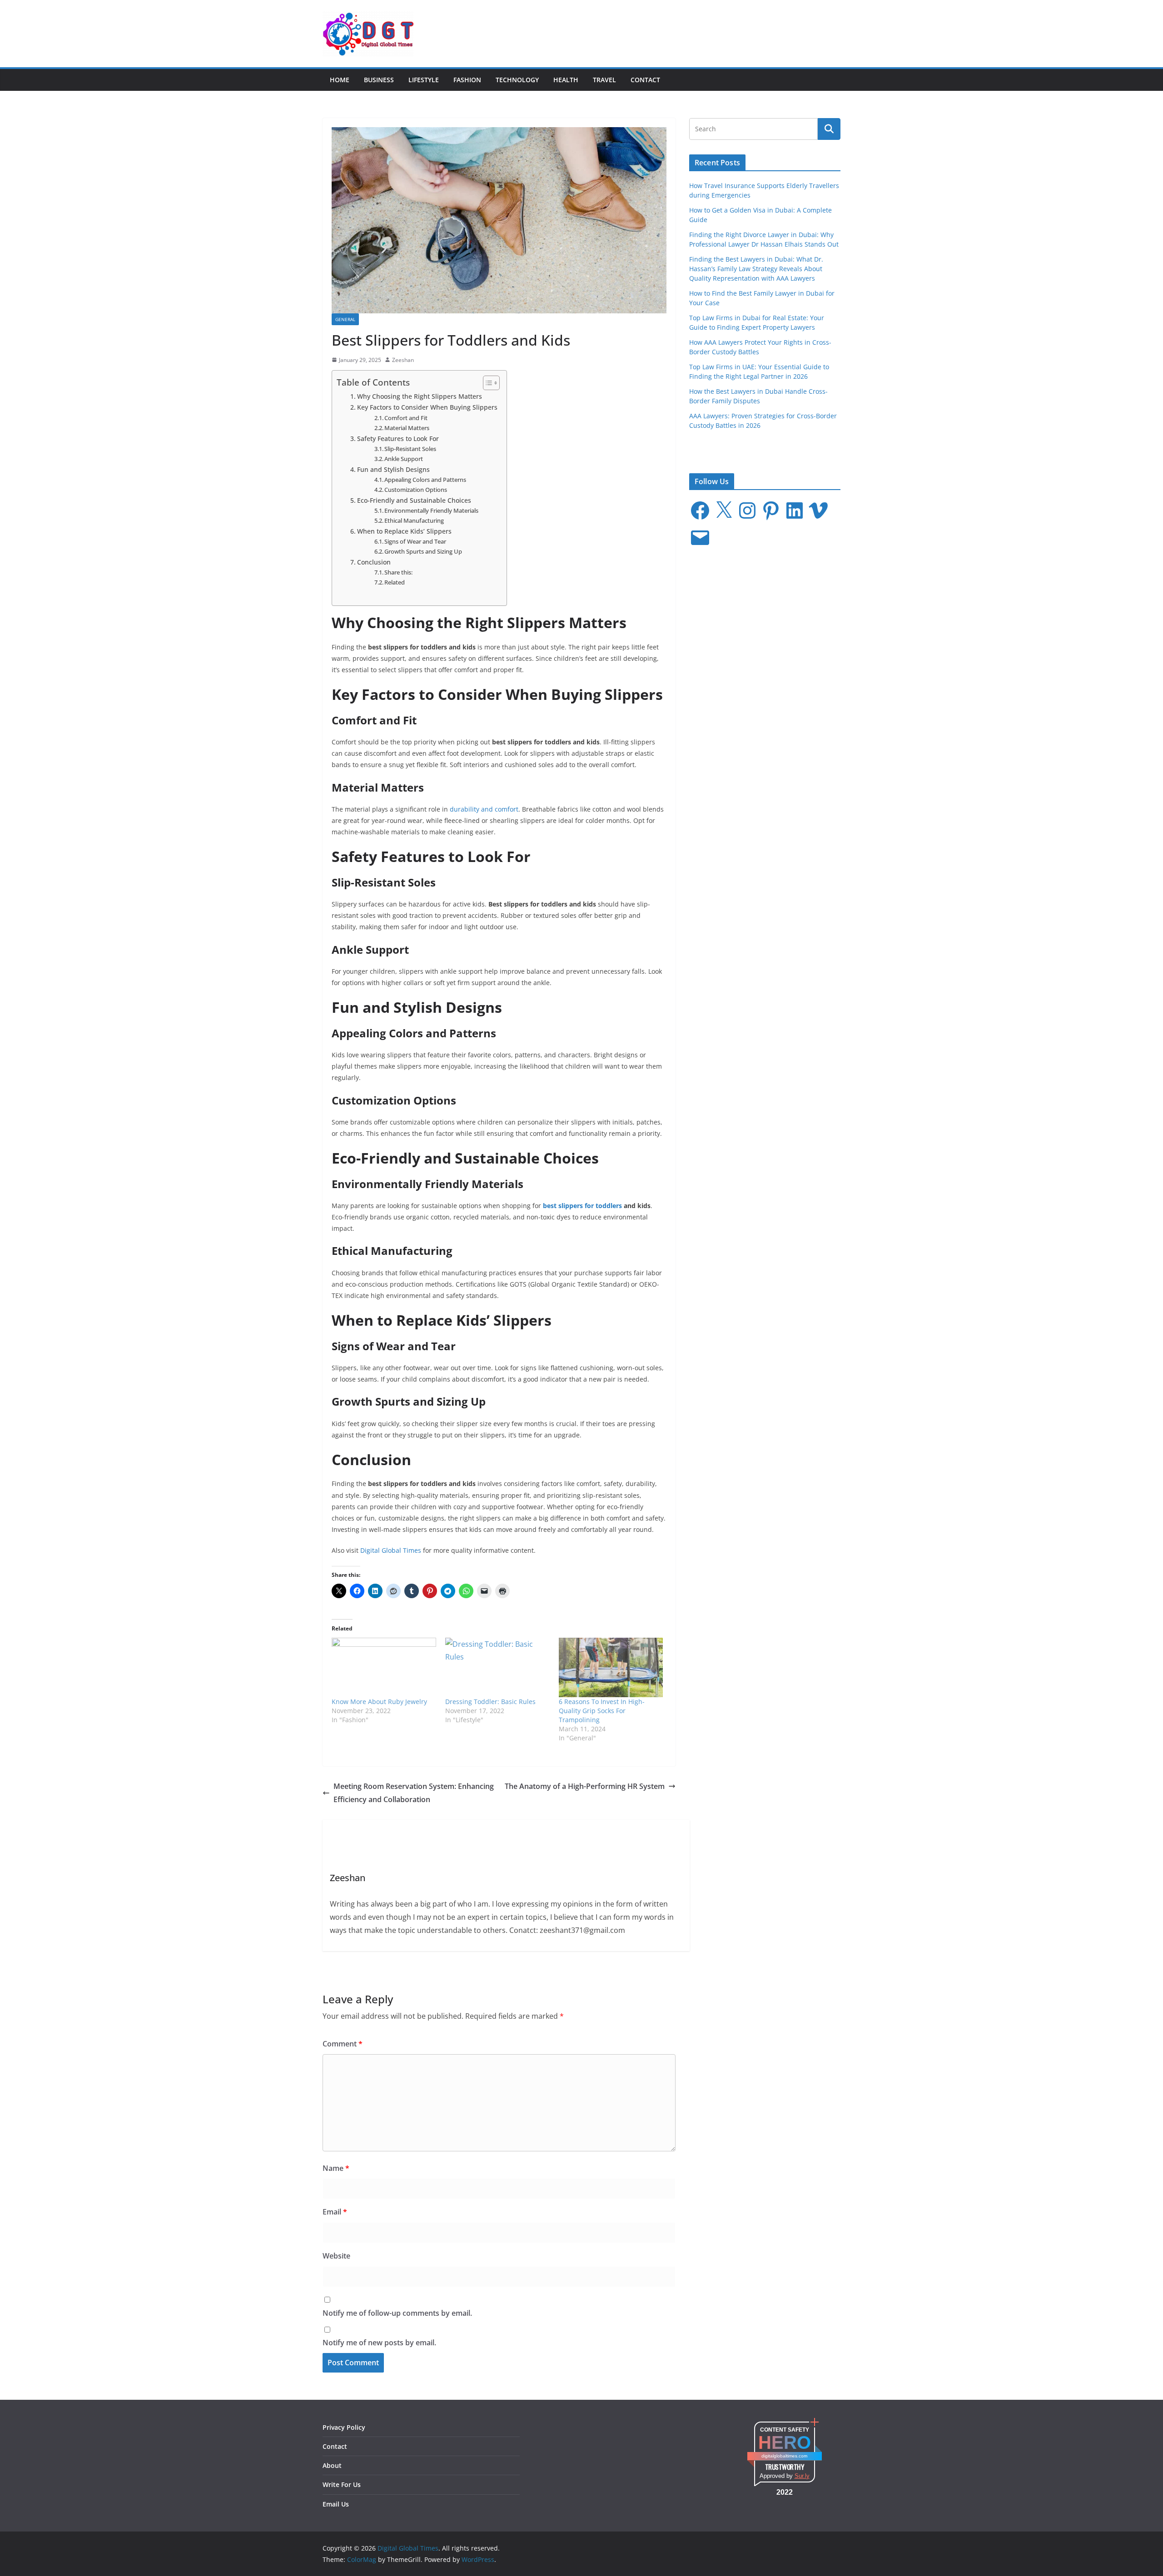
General (345, 319)
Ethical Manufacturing (414, 520)
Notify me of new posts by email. (379, 2343)
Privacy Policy (344, 2427)
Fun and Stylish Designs (393, 469)
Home (340, 80)
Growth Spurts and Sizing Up (423, 551)
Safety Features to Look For (398, 438)
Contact (645, 80)
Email (335, 2212)
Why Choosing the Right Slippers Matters (420, 396)
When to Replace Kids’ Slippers (404, 531)
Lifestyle (424, 80)
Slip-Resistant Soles (410, 449)
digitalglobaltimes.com (784, 2456)
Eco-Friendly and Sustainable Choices (414, 500)
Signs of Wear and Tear (415, 541)
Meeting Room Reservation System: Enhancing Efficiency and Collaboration (414, 1793)
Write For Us (342, 2484)
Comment (343, 2044)
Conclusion (374, 562)
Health (566, 80)
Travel (604, 80)
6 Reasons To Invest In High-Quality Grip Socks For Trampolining (602, 1711)
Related (395, 582)
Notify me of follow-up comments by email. (397, 2313)
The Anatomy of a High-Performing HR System (585, 1786)
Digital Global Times (391, 1550)
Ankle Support (404, 459)
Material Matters (407, 428)
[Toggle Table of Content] (487, 383)
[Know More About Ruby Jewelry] (384, 1667)
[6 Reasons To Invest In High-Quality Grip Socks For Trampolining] (611, 1667)
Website (336, 2256)
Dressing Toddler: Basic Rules (490, 1702)
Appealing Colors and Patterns (425, 480)
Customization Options (416, 490)
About (332, 2465)
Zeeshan (403, 360)
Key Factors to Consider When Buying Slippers (427, 407)
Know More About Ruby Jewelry (379, 1702)
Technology (517, 80)
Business (379, 80)
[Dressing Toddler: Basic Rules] (497, 1667)
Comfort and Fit (406, 418)
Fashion (467, 80)
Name (336, 2168)
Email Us (336, 2504)
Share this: (398, 572)
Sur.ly (802, 2476)
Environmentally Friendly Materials (431, 510)
